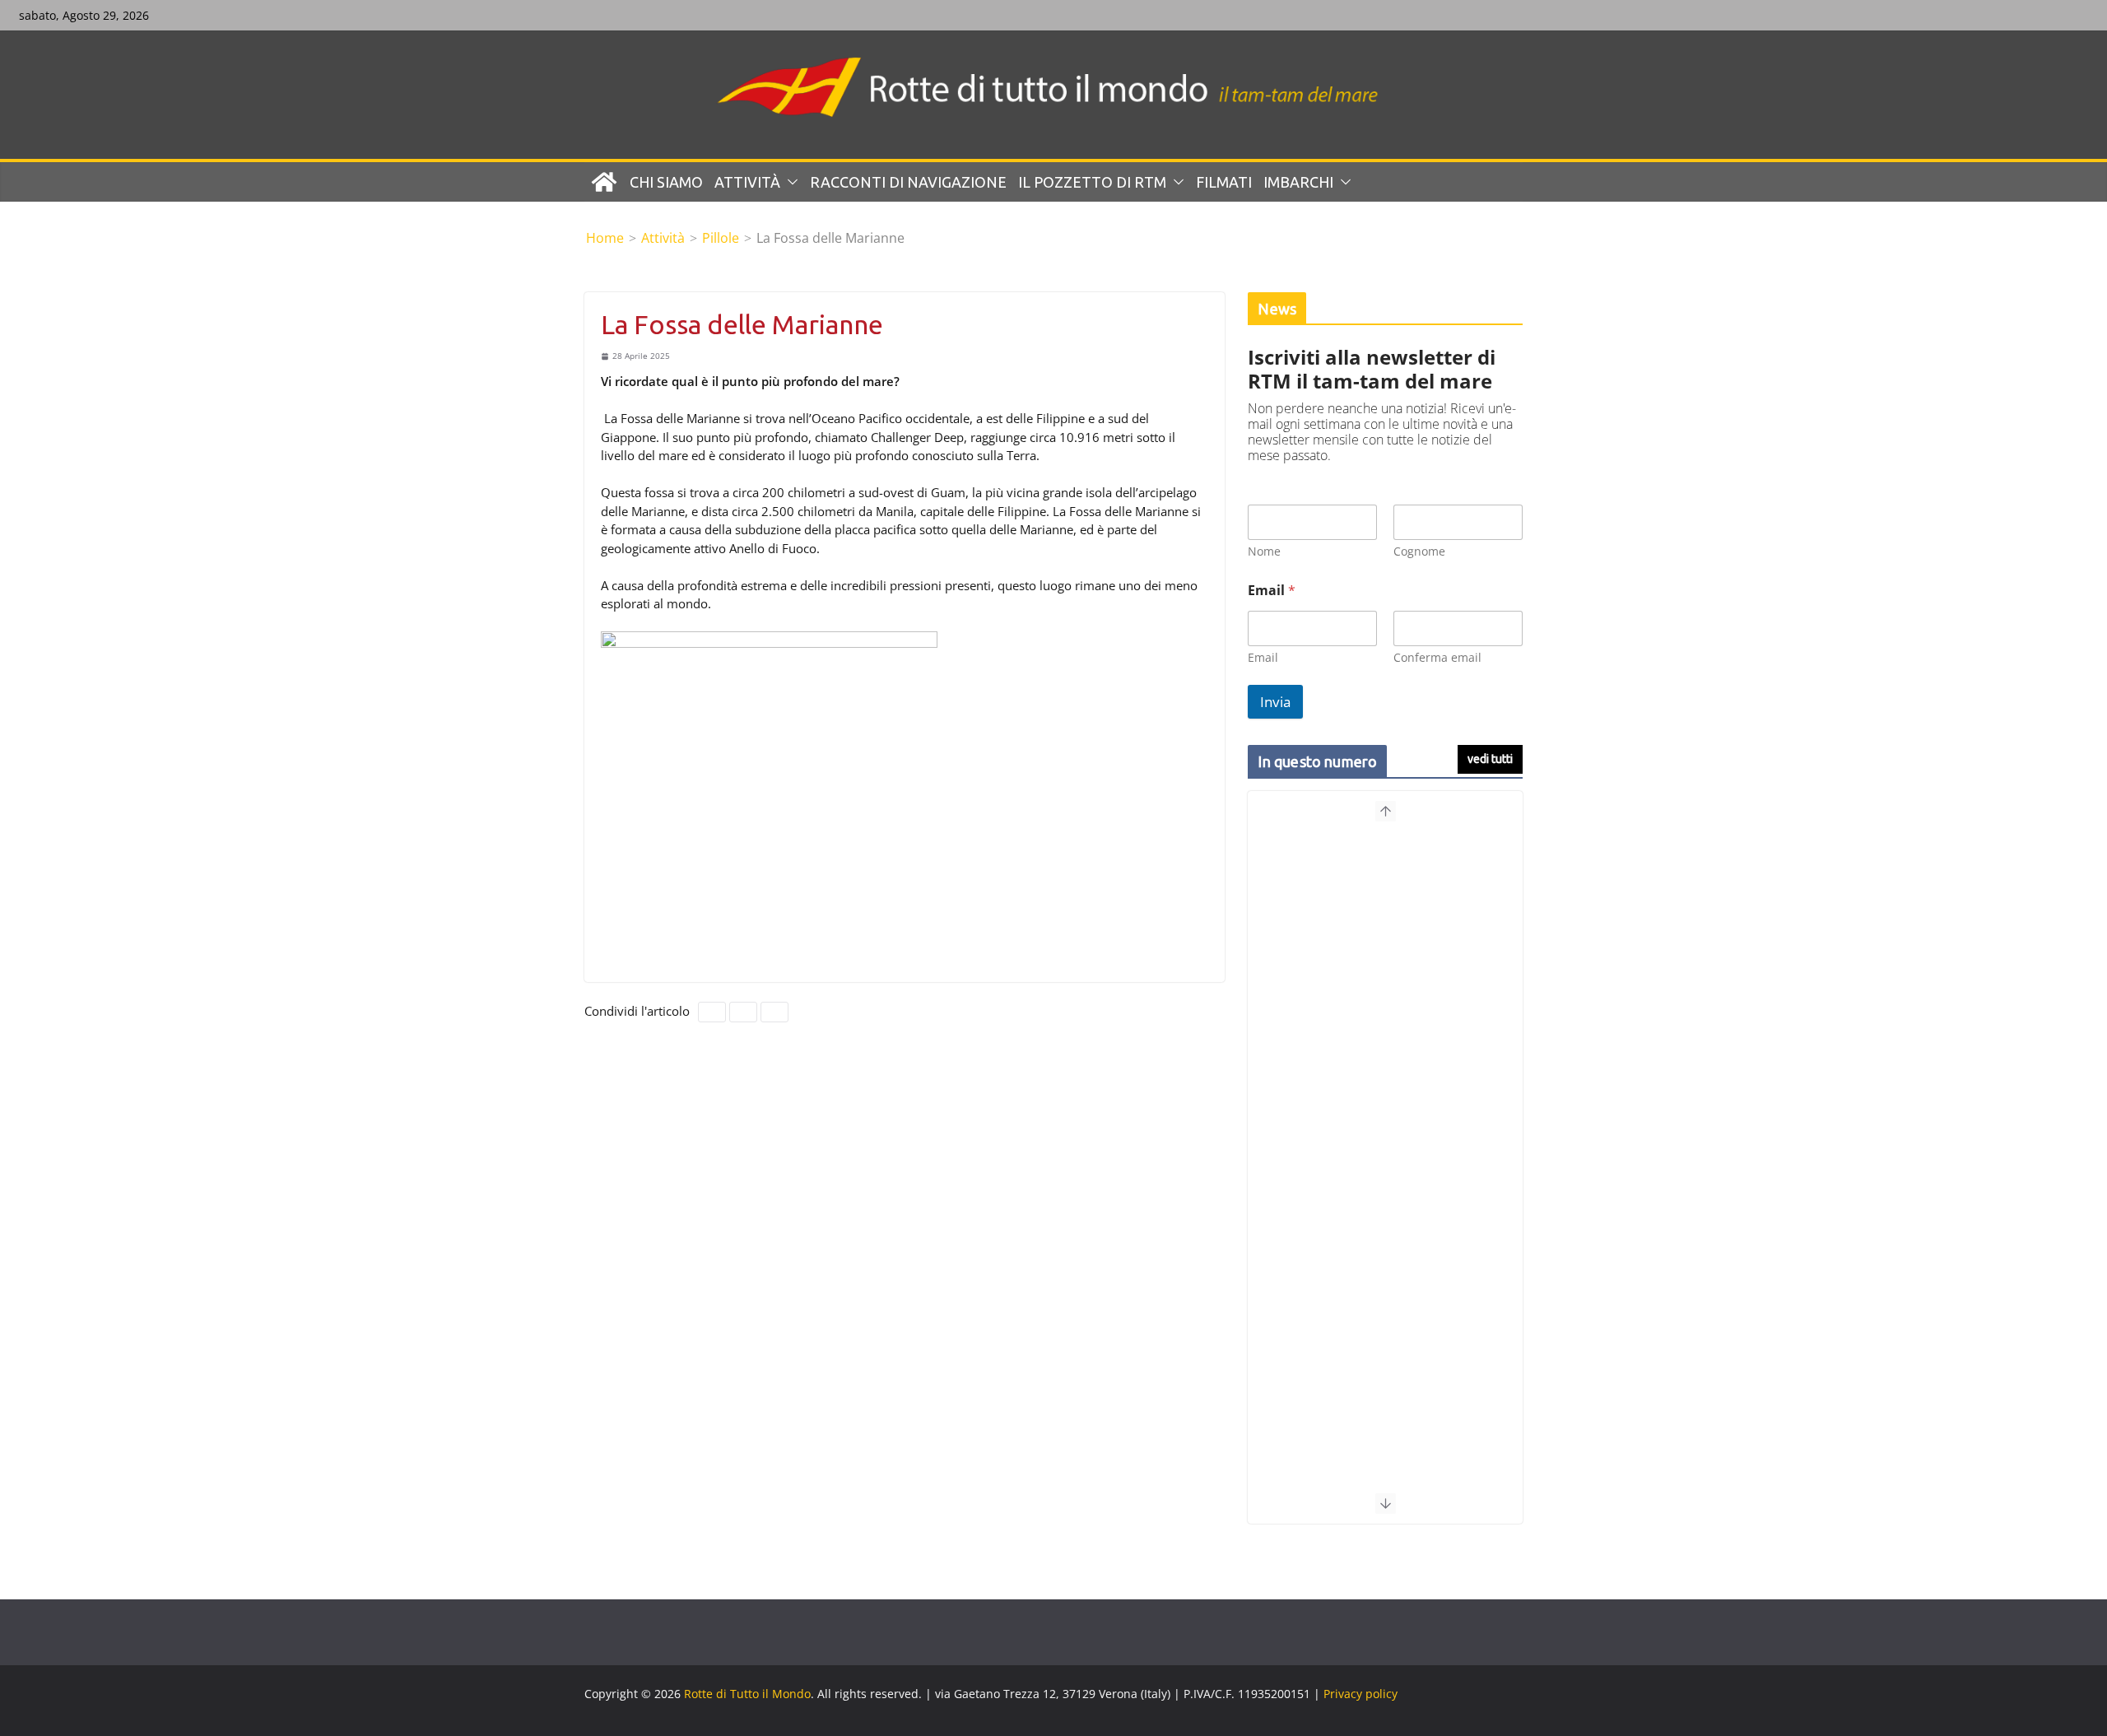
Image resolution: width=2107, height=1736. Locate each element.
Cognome (1419, 551)
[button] (789, 182)
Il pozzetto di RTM (1092, 182)
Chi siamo (666, 182)
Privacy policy (1360, 1694)
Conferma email (1437, 657)
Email (1263, 657)
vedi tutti (1490, 759)
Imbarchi (1298, 182)
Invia (1275, 702)
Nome (1264, 551)
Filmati (1224, 182)
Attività (747, 182)
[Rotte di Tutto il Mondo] (604, 182)
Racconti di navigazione (908, 182)
